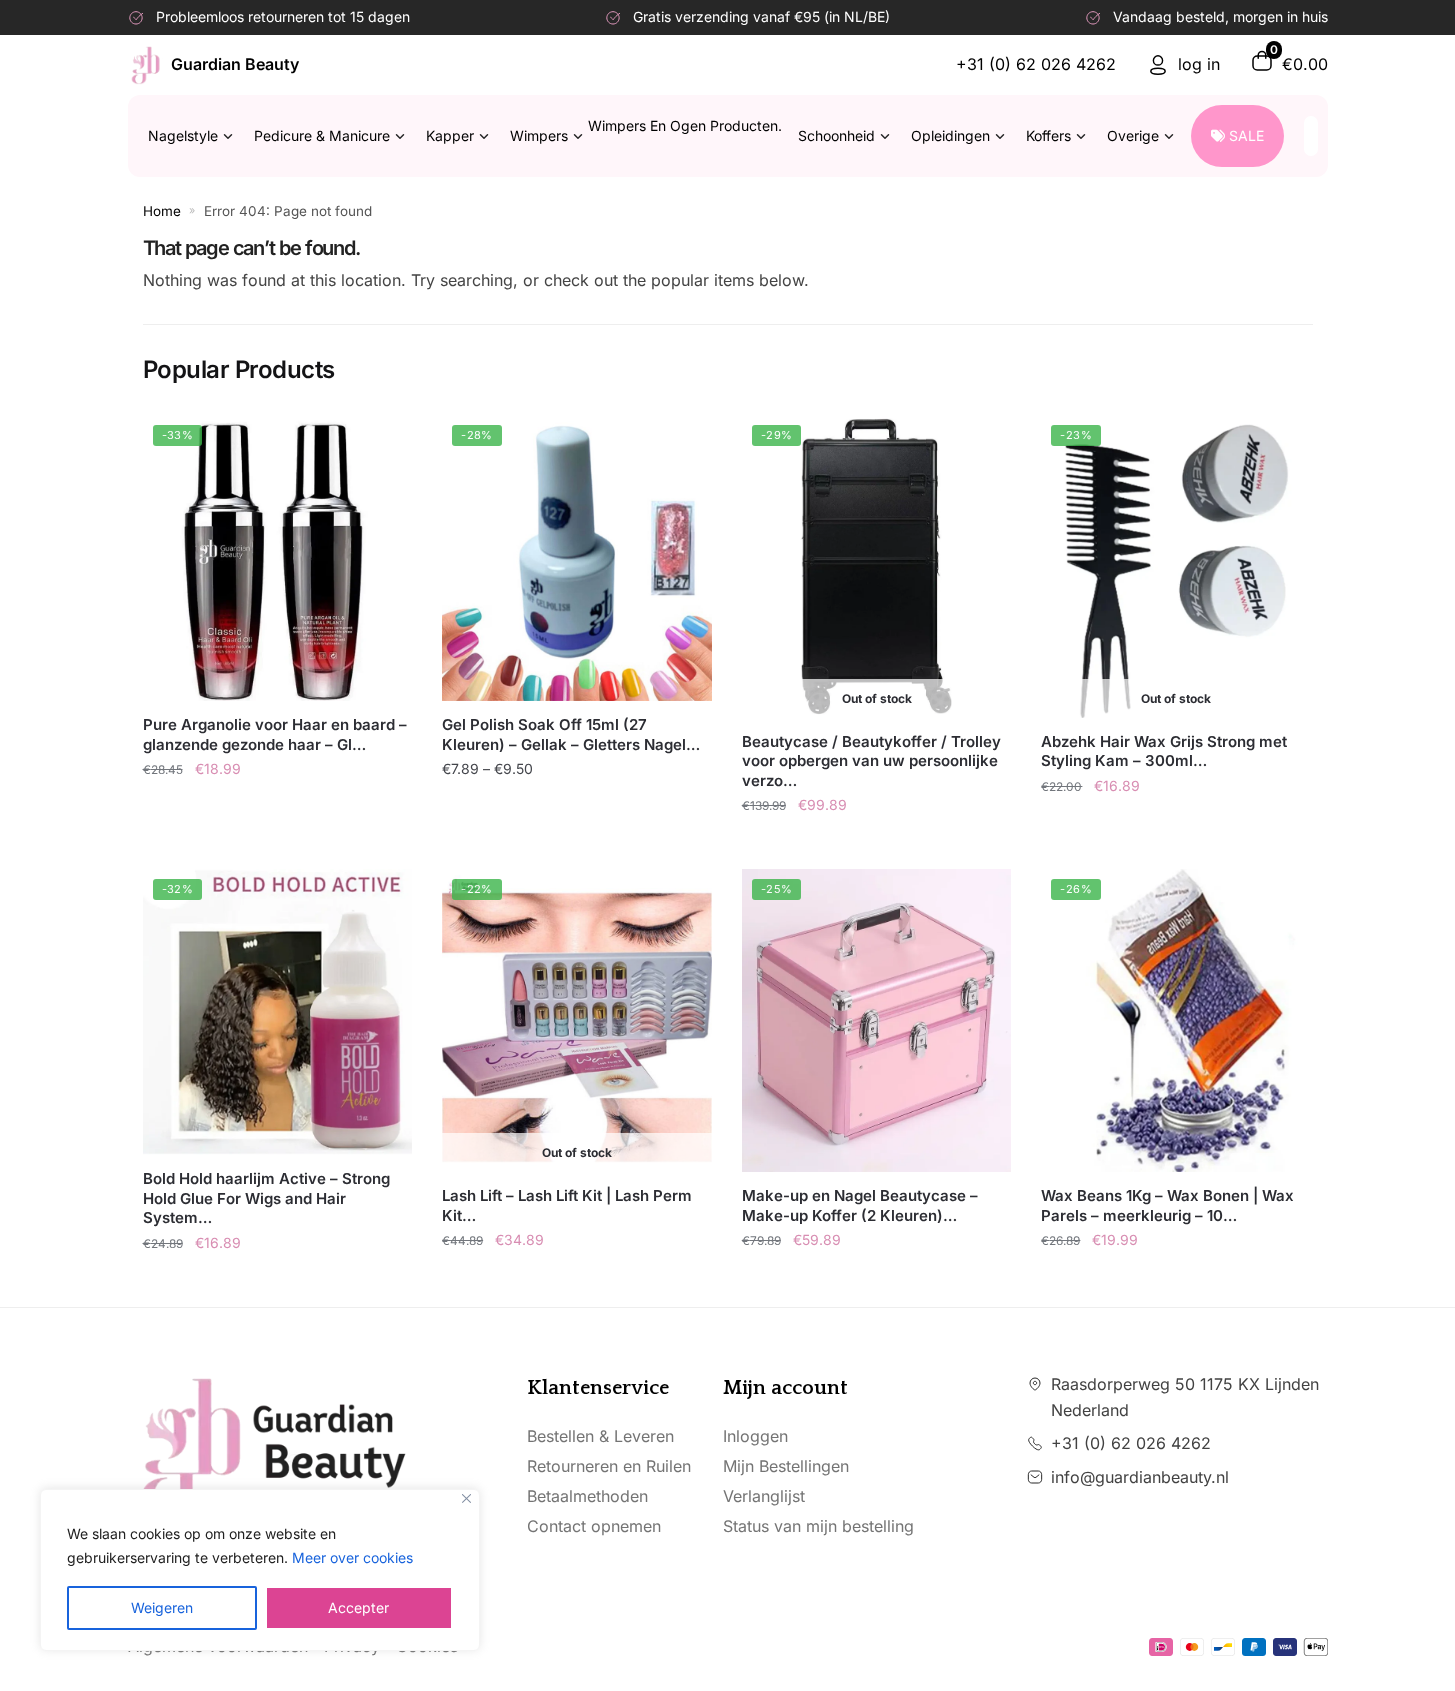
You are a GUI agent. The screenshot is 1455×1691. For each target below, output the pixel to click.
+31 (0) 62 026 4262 (1036, 64)
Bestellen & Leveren (600, 1436)
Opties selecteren (589, 812)
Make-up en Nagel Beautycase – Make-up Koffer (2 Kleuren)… (860, 1205)
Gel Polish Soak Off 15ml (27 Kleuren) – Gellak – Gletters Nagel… (571, 734)
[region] (260, 1570)
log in (1199, 64)
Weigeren (162, 1607)
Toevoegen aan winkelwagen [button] (277, 813)
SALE (1246, 135)
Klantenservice (598, 1388)
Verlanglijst (764, 1496)
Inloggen (755, 1436)
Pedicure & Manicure (322, 135)
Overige (1133, 135)
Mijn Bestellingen (786, 1466)
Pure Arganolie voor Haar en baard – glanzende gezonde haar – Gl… (275, 734)
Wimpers (646, 130)
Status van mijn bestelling (818, 1526)
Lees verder (876, 848)
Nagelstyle (183, 135)
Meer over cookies (352, 1557)
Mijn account (785, 1388)
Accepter (358, 1607)
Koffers (1048, 135)
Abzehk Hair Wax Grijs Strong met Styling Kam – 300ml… (1164, 751)
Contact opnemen (594, 1526)
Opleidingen (950, 135)
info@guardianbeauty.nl (1140, 1477)
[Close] (466, 1498)
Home (162, 211)
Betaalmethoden (587, 1496)
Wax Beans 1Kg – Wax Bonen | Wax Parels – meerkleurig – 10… (1167, 1205)
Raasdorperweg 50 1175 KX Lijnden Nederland (1185, 1397)
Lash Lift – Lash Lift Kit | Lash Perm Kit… (567, 1205)
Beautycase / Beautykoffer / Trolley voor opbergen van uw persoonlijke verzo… (871, 761)
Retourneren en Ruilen (609, 1466)
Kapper (450, 135)
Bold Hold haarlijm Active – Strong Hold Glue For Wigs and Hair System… (266, 1198)
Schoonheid (836, 135)
